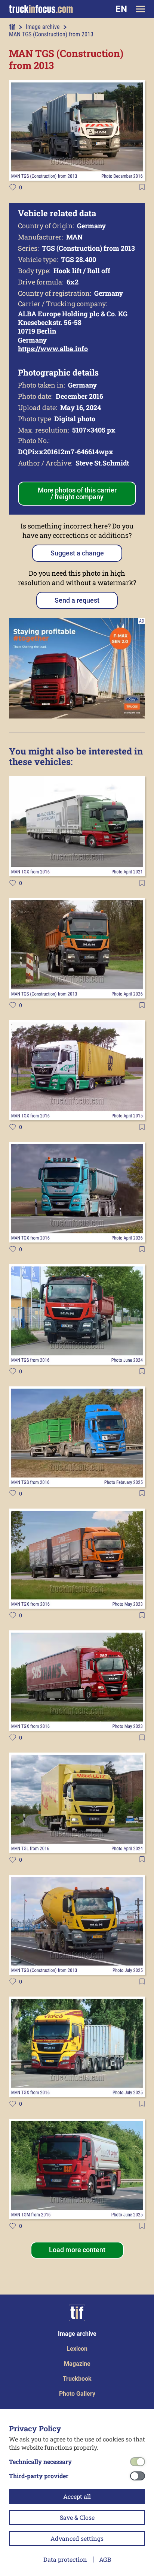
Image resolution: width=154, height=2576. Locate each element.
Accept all (77, 2496)
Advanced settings (77, 2538)
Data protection (65, 2559)
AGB (105, 2559)
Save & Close (77, 2517)
